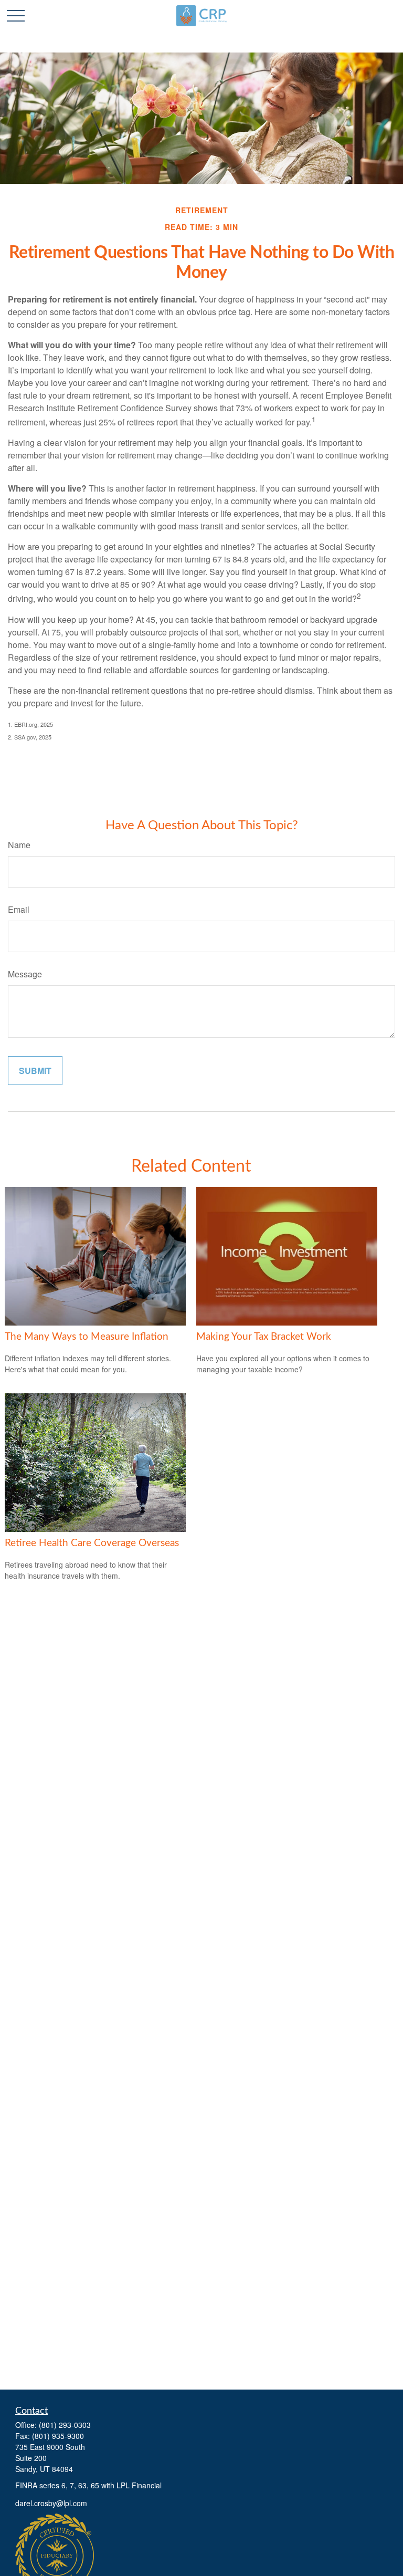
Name (19, 845)
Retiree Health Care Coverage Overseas (92, 1543)
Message (25, 974)
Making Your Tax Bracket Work (264, 1337)
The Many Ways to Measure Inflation (87, 1337)
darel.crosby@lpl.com (51, 2503)
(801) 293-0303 (65, 2425)
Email (19, 909)
